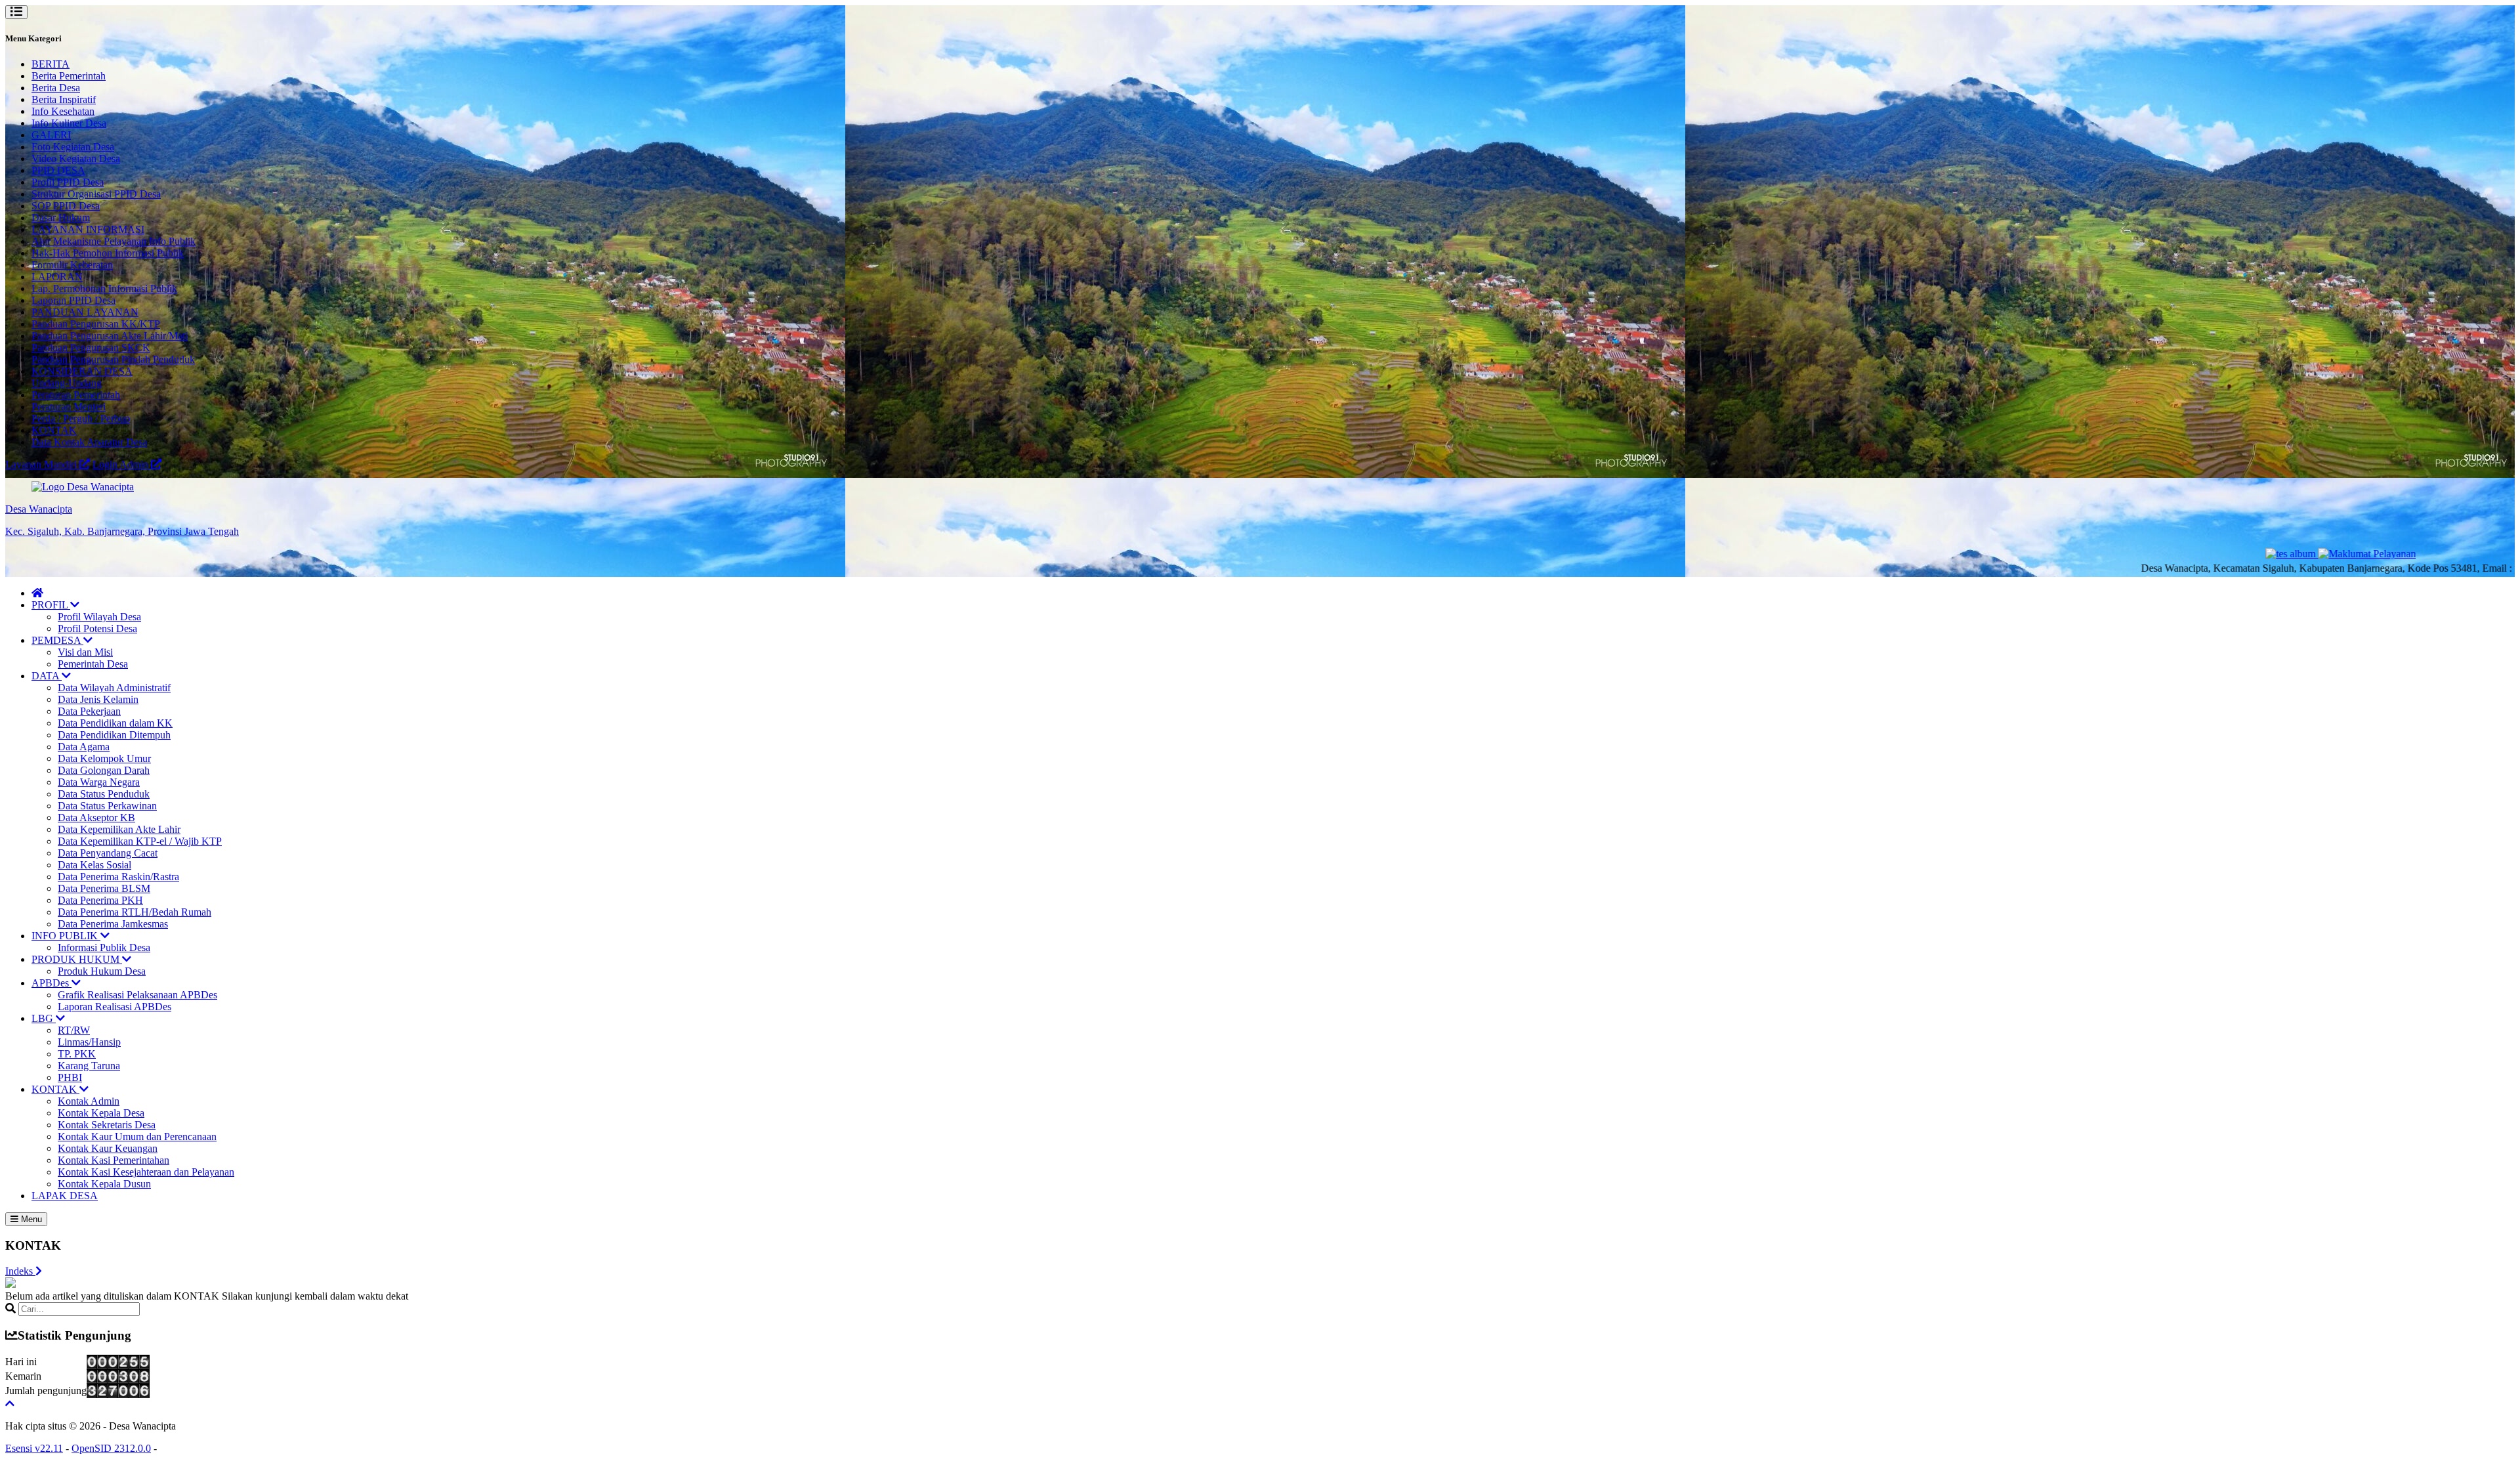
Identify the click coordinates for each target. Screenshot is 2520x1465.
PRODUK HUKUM (77, 959)
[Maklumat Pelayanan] (2311, 554)
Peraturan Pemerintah (76, 395)
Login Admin (122, 464)
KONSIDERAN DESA (82, 371)
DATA (47, 676)
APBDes (52, 983)
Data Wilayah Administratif (114, 688)
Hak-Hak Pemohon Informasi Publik (108, 253)
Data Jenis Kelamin (98, 699)
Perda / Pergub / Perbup (81, 418)
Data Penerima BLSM (104, 888)
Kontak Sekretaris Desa (107, 1125)
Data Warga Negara (99, 782)
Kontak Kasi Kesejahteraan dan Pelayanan (146, 1172)
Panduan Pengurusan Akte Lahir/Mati (110, 336)
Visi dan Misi (85, 652)
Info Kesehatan (63, 111)
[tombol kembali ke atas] (10, 1404)
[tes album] (2236, 554)
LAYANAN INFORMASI (88, 229)
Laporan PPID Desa (73, 300)
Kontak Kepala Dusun (104, 1184)
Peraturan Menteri (69, 407)
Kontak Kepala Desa (101, 1113)
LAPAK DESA (65, 1196)
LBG (44, 1018)
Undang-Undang (67, 383)
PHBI (70, 1077)
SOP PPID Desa (66, 206)
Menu (30, 1219)
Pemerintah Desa (93, 664)
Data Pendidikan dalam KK (115, 723)
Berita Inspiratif (64, 99)
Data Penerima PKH (100, 900)
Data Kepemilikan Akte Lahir (119, 829)
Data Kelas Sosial (94, 865)
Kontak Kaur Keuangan (108, 1148)
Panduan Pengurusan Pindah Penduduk (113, 359)
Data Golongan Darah (104, 770)
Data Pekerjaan (89, 711)
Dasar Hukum (61, 218)
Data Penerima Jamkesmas (113, 924)
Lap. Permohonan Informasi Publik (104, 288)
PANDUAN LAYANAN (85, 312)
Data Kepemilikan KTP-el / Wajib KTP (140, 841)
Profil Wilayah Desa (99, 617)
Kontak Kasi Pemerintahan (114, 1160)
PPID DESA (58, 170)
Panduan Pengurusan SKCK (91, 348)
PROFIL (51, 605)
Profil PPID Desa (68, 182)
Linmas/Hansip (89, 1042)
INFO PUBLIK (66, 936)
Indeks (20, 1271)
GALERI (51, 135)
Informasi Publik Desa (104, 947)
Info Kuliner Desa (69, 123)
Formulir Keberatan (72, 265)
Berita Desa (56, 88)
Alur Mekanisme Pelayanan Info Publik (114, 241)
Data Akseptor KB (96, 817)
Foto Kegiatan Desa (73, 147)
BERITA (51, 64)
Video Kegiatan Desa (76, 159)
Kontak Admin (89, 1101)
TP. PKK (77, 1054)
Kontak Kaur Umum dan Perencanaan (137, 1136)
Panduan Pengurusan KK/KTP (96, 324)
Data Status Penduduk (104, 794)
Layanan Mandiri (42, 464)
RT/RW (74, 1030)
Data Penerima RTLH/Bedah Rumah (135, 912)
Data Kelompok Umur (104, 758)
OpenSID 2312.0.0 (111, 1448)
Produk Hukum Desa (102, 971)
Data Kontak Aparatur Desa (89, 442)
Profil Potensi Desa (97, 628)
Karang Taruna (89, 1066)
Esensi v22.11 (34, 1448)
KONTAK (54, 430)
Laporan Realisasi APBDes (115, 1007)
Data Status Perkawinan (107, 806)
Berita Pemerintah (69, 76)
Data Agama (84, 747)
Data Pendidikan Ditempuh (114, 735)
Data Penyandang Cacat (108, 853)
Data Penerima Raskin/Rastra (118, 877)
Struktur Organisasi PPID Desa (96, 194)
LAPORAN (57, 277)
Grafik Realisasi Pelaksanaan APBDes (137, 995)
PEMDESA (57, 640)
